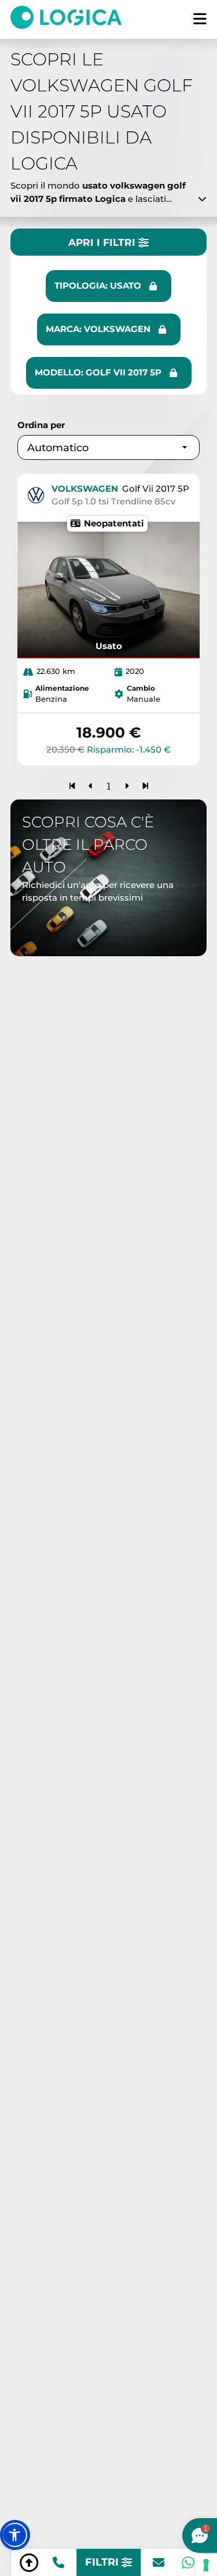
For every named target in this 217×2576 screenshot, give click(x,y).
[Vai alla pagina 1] (72, 786)
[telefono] (58, 2563)
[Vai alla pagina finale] (146, 786)
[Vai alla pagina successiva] (127, 786)
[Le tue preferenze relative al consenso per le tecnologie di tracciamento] (206, 2565)
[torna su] (29, 2563)
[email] (159, 2563)
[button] (15, 2535)
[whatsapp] (188, 2563)
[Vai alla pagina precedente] (91, 786)
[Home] (72, 19)
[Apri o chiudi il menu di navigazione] (200, 19)
